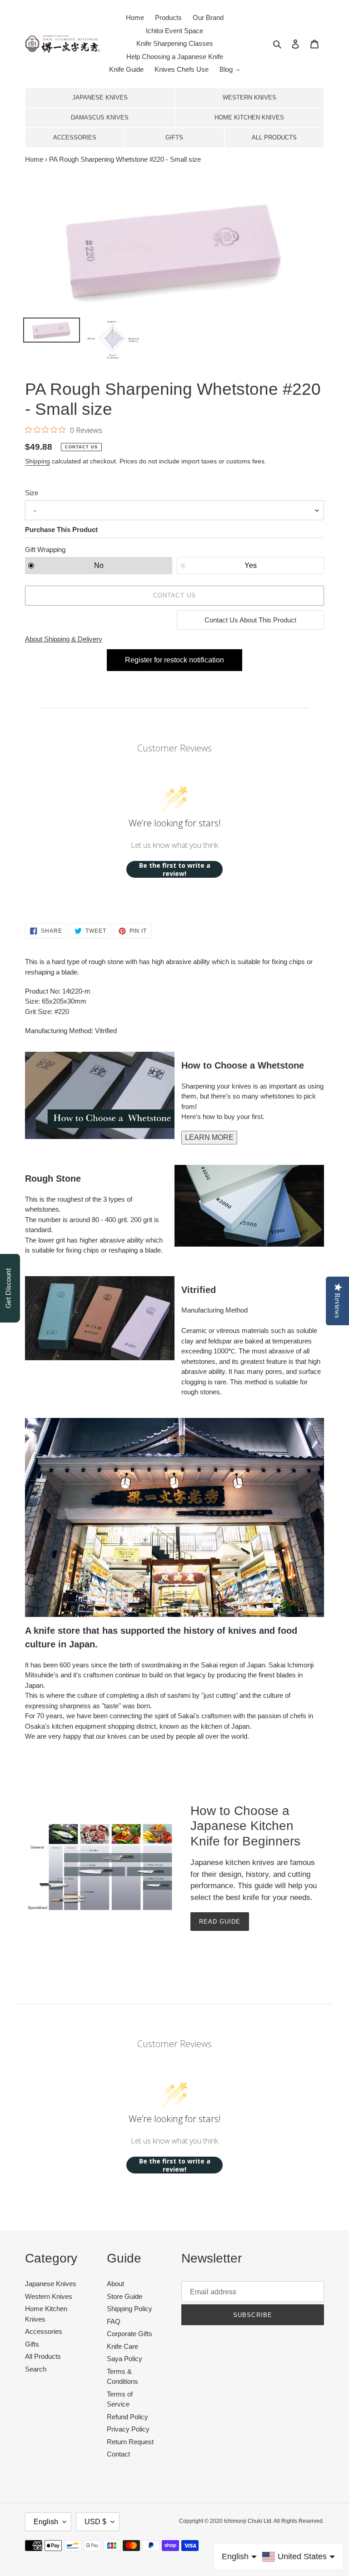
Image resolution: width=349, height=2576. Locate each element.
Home (34, 159)
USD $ (95, 2522)
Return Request (130, 2442)
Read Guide (220, 1922)
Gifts (174, 137)
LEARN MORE (209, 1137)
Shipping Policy (130, 2309)
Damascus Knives (100, 117)
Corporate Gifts (130, 2334)
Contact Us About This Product (250, 620)
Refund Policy (127, 2417)
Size (32, 493)
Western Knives (249, 97)
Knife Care (122, 2346)
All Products (274, 137)
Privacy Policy (128, 2429)
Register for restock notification (174, 660)
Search (36, 2369)
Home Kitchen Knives (249, 117)
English (46, 2522)
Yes (251, 565)
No (99, 565)
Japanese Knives (100, 97)
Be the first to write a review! (175, 869)
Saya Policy (125, 2359)
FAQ (114, 2321)
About (115, 2284)
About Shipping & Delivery (64, 639)
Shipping (37, 461)
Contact (118, 2454)
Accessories (75, 137)
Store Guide (125, 2296)
